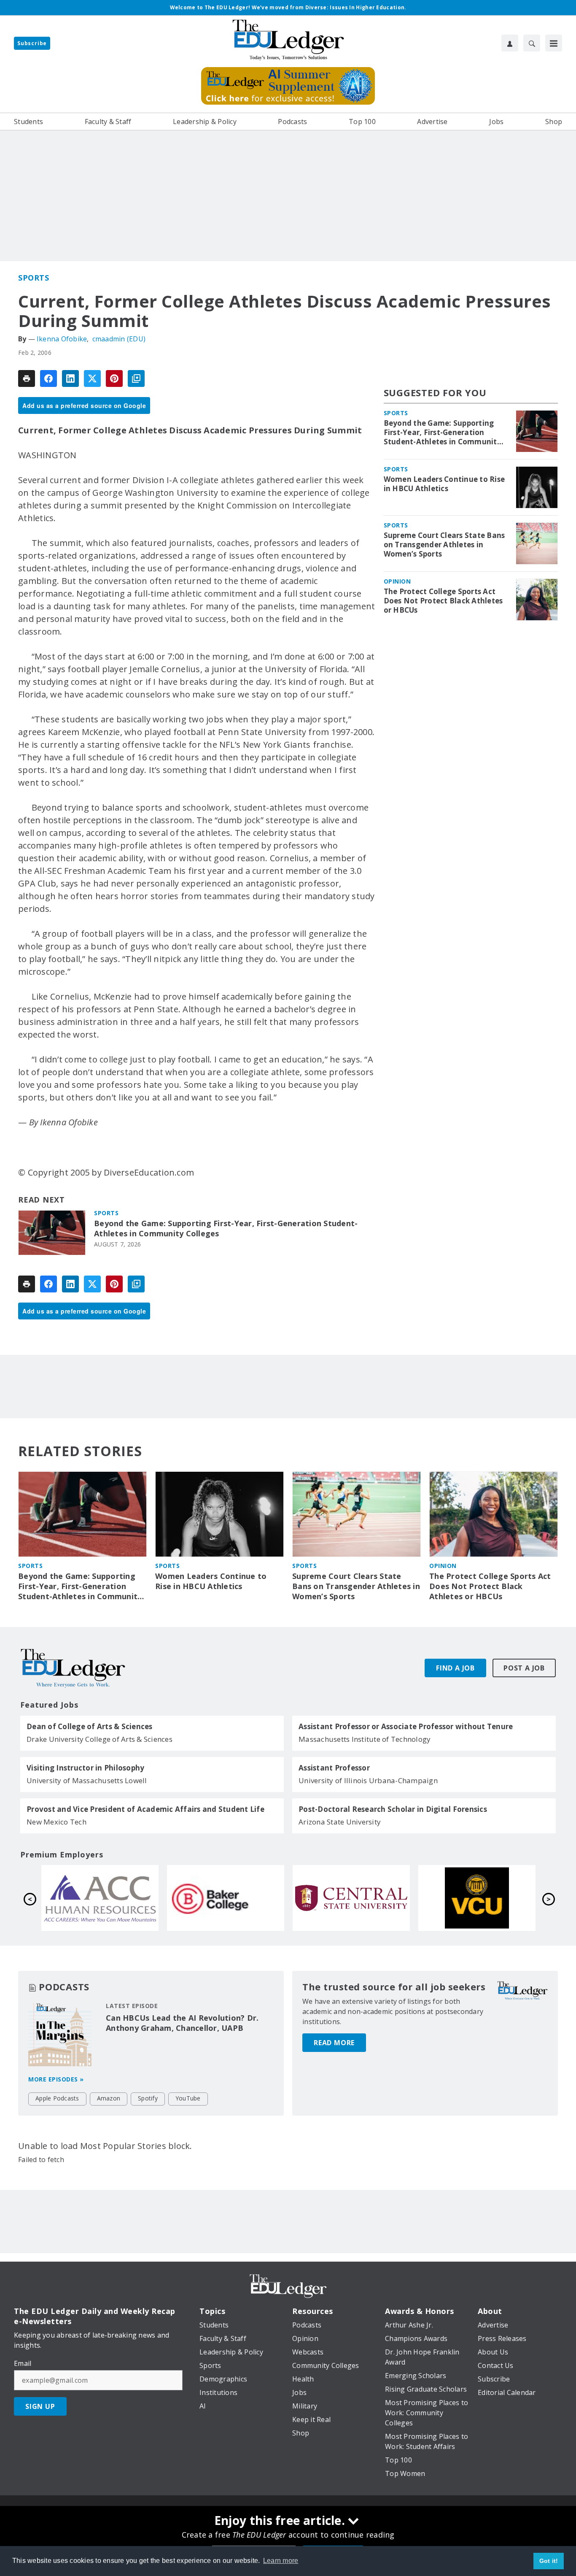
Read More (334, 2043)
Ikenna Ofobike (62, 339)
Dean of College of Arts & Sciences (90, 1727)
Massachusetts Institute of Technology (365, 1739)
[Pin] (114, 378)
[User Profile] (510, 43)
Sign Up (40, 2406)
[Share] (48, 378)
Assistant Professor (334, 1768)
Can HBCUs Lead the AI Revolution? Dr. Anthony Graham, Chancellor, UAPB (182, 2023)
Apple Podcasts (57, 2098)
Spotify (148, 2098)
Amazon (109, 2098)
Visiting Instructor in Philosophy (85, 1768)
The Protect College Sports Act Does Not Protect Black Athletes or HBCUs (443, 601)
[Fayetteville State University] (226, 1898)
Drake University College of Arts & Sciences (100, 1739)
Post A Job (524, 1668)
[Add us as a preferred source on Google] (136, 378)
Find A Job (455, 1668)
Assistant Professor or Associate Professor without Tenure (406, 1727)
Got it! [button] (549, 2561)
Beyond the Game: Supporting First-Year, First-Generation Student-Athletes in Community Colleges (226, 1229)
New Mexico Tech (57, 1822)
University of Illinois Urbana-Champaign (368, 1780)
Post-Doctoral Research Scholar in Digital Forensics (393, 1809)
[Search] (532, 43)
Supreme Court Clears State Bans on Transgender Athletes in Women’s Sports (444, 545)
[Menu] (554, 43)
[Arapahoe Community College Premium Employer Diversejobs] (351, 1898)
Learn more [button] (281, 2561)
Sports (34, 278)
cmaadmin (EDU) (119, 339)
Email (23, 2363)
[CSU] (100, 1898)
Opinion (397, 581)
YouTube (188, 2098)
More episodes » (56, 2079)
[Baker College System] (477, 1898)
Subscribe (32, 43)
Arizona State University (340, 1822)
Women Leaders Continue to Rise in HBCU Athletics (444, 484)
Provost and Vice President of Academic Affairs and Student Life (145, 1809)
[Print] (27, 378)
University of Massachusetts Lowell (87, 1780)
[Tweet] (92, 378)
